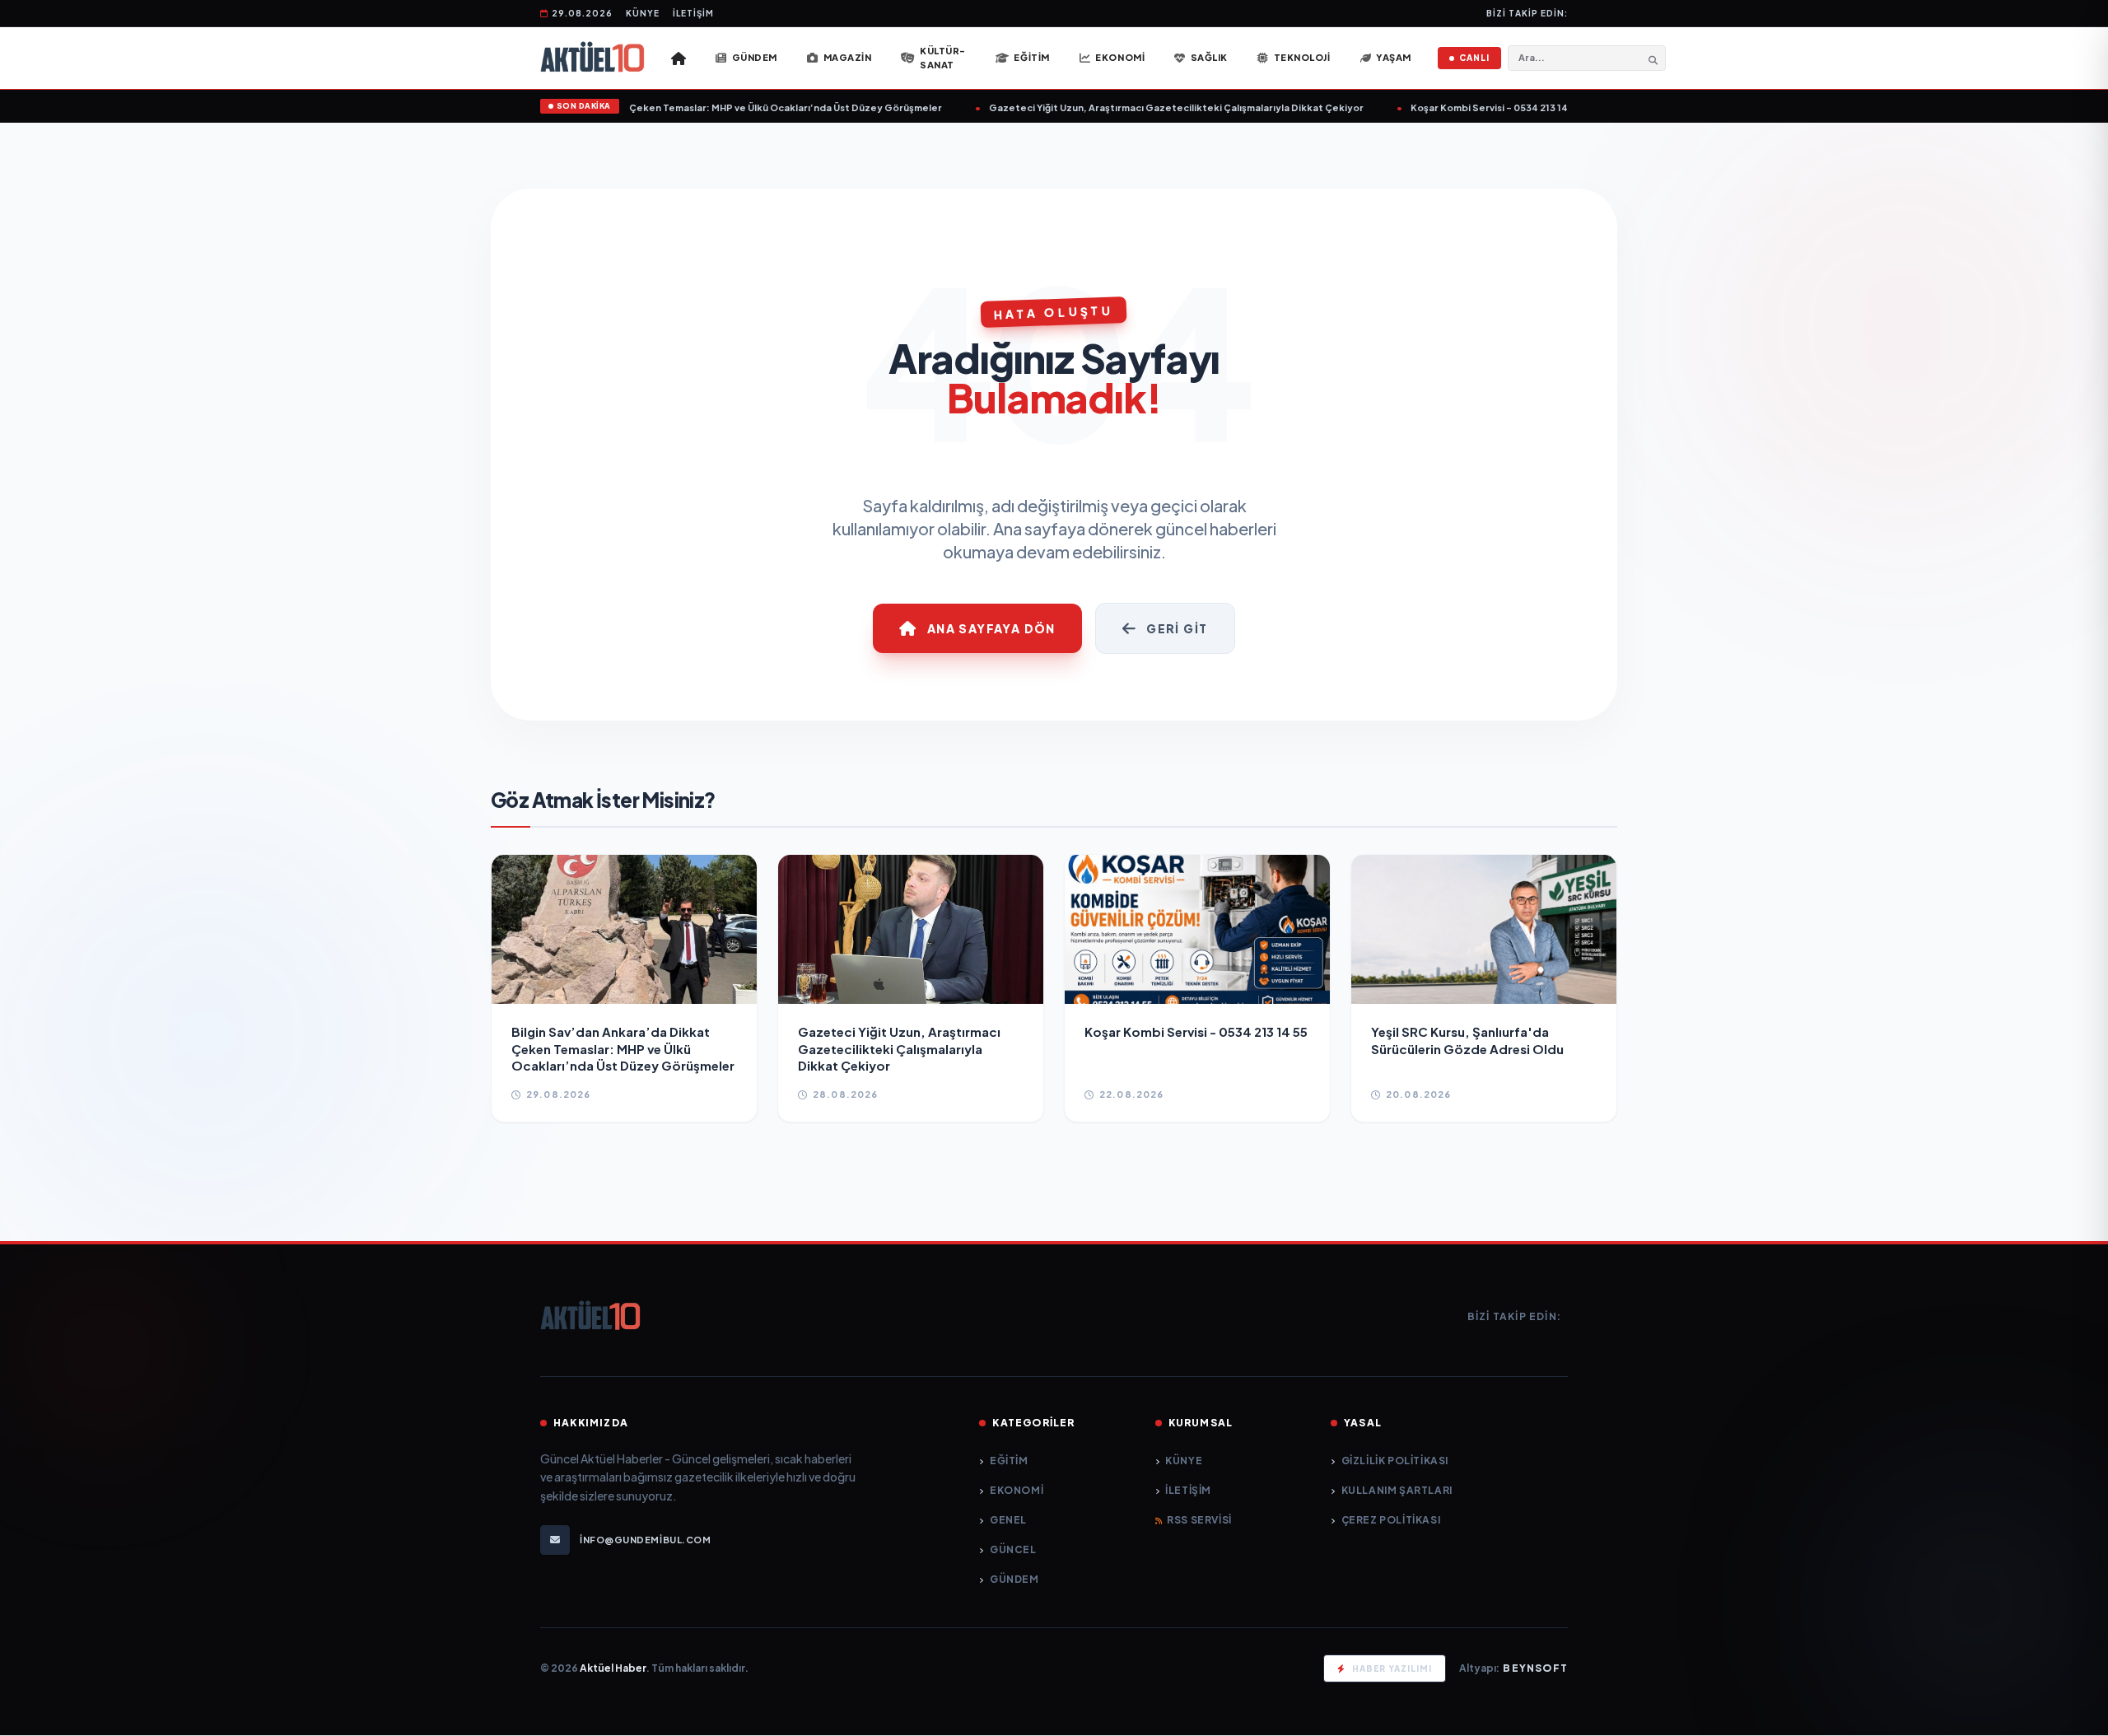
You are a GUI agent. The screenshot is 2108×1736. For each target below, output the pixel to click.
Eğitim (1009, 1461)
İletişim (693, 13)
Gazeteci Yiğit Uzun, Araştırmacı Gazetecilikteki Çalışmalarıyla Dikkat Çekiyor (1138, 107)
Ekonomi (1017, 1490)
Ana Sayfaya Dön (991, 628)
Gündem (1014, 1579)
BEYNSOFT (1535, 1668)
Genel (1008, 1520)
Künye (643, 13)
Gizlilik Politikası (1395, 1461)
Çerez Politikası (1391, 1520)
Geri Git (1177, 628)
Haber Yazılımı (1392, 1668)
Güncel (1013, 1549)
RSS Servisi (1199, 1520)
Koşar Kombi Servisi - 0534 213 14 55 (1458, 107)
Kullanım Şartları (1397, 1490)
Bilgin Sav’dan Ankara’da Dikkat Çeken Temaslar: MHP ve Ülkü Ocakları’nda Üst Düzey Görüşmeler (671, 107)
